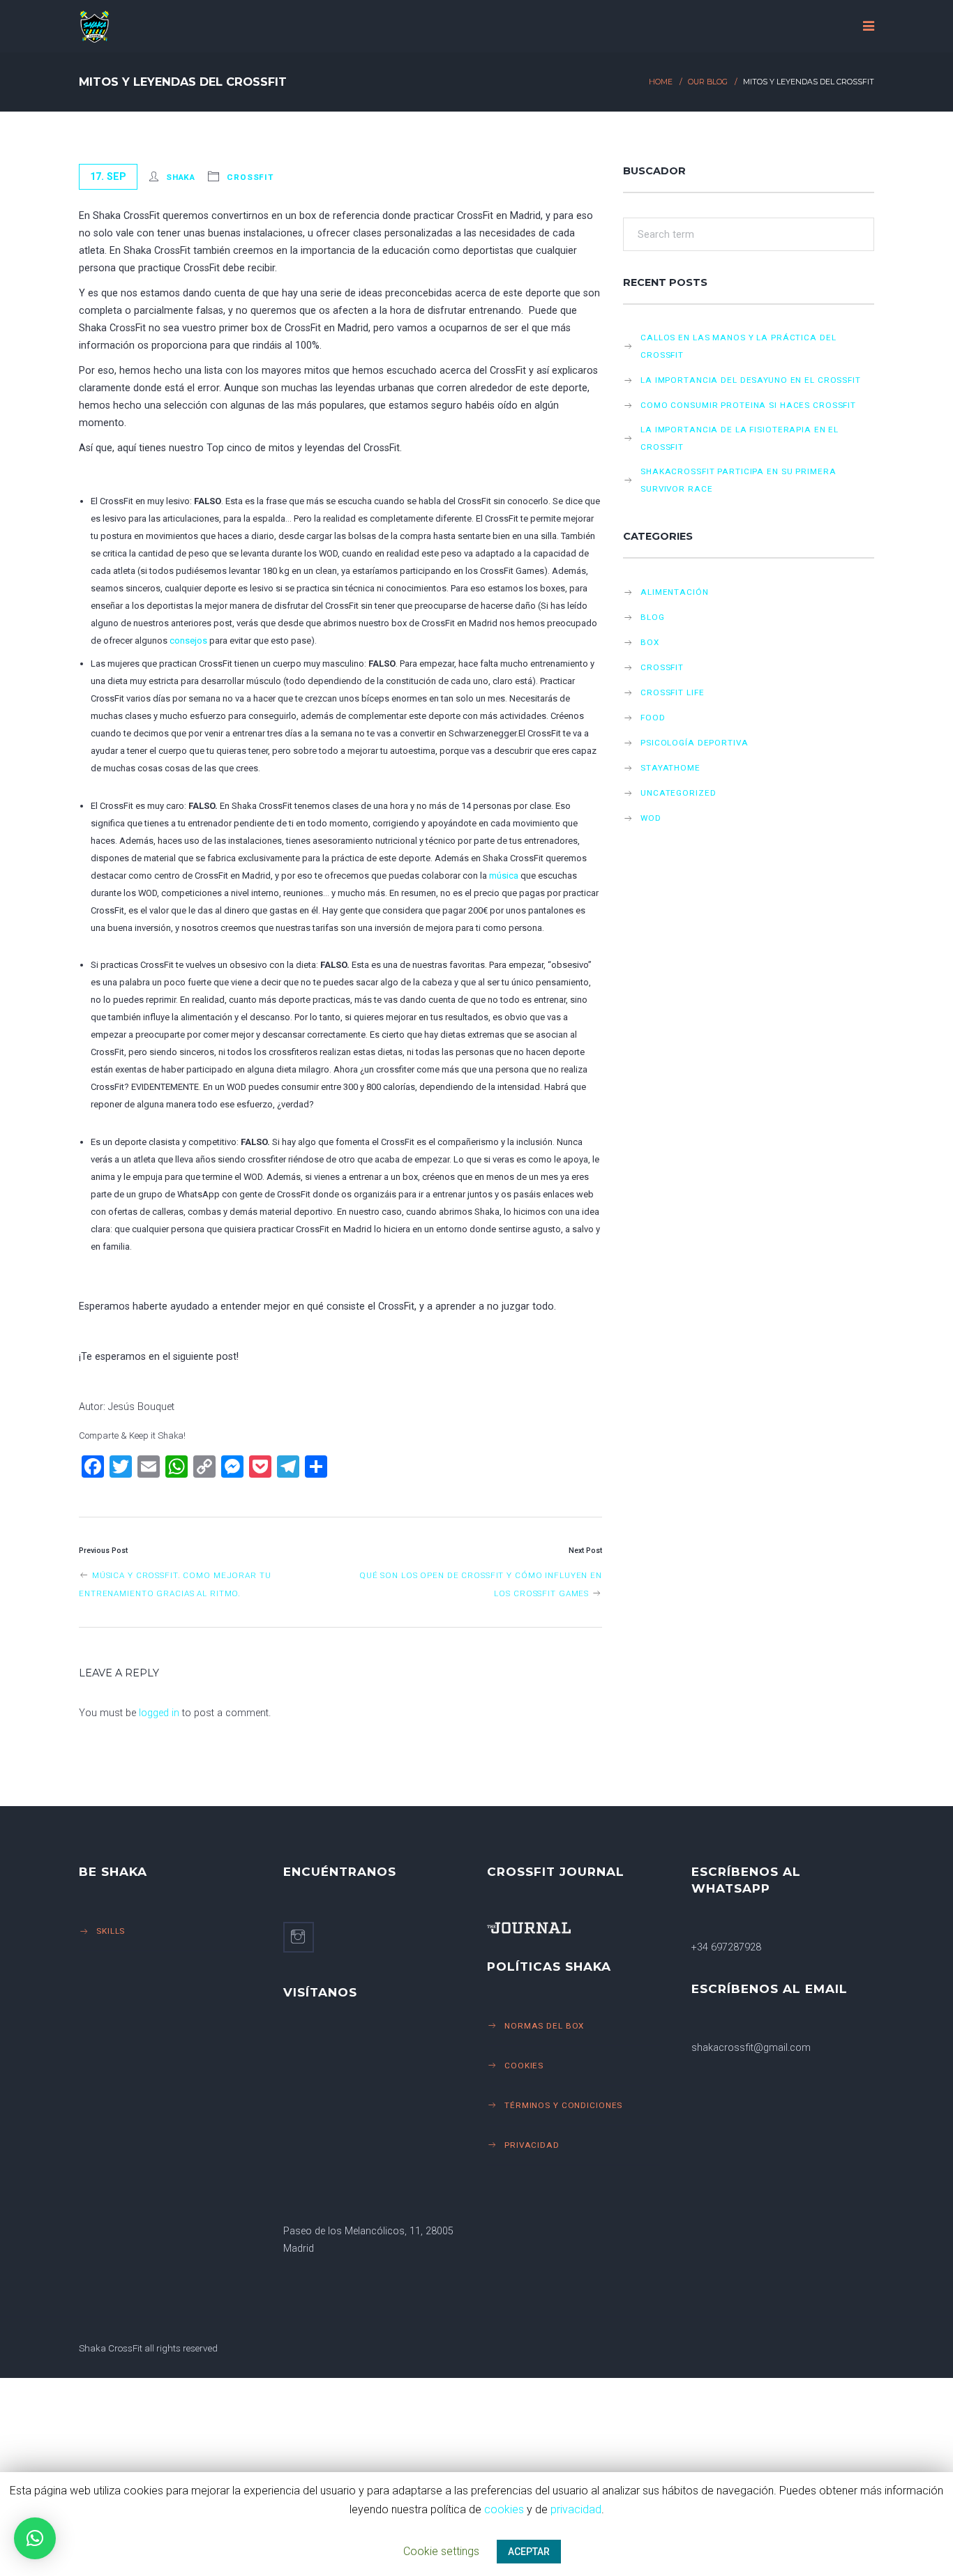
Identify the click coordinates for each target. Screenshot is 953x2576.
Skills (111, 1931)
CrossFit (250, 177)
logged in (159, 1713)
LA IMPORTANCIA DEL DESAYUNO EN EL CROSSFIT (751, 380)
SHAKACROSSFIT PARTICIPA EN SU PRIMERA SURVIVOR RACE (738, 480)
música (504, 876)
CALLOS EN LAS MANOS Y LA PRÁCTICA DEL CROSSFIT (738, 346)
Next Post (585, 1551)
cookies (504, 2509)
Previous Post (103, 1551)
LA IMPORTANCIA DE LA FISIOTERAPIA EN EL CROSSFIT (740, 438)
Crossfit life (672, 692)
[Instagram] (299, 1937)
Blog (653, 617)
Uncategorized (678, 793)
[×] (35, 2538)
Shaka (181, 177)
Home (661, 82)
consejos (188, 641)
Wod (651, 818)
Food (653, 718)
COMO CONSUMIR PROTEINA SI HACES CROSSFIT (748, 405)
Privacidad (532, 2145)
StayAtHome (670, 768)
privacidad (576, 2509)
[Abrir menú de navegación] (869, 26)
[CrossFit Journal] (573, 1928)
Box (650, 642)
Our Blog (708, 82)
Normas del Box (544, 2026)
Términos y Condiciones (563, 2105)
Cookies (524, 2066)
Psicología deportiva (695, 743)
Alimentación (675, 592)
